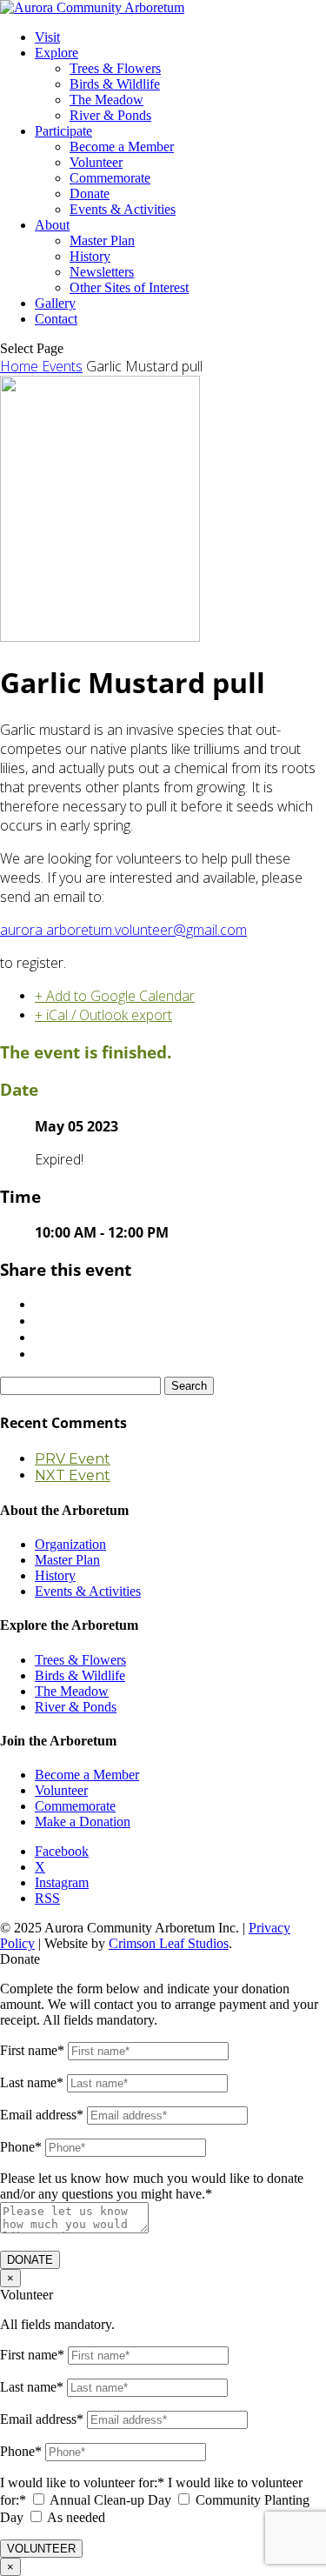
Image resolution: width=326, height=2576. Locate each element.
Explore (57, 53)
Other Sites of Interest (129, 287)
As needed (76, 2517)
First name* (32, 2050)
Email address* (42, 2115)
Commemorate (110, 178)
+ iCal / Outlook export (103, 1015)
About (52, 225)
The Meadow (106, 100)
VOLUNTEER (41, 2549)
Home (21, 366)
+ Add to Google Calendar (115, 996)
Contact (56, 319)
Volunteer (96, 162)
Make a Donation (83, 1822)
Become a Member (122, 147)
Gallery (55, 303)
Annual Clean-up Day (110, 2500)
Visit (47, 37)
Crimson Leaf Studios (169, 1943)
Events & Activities (123, 209)
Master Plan (102, 240)
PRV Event (73, 1459)
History (90, 256)
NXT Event (73, 1475)
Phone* (21, 2147)
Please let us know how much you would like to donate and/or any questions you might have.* (152, 2186)
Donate (90, 194)
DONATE (30, 2260)
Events (62, 366)
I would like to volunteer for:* (82, 2483)
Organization (70, 1544)
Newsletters (102, 272)
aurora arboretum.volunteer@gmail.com (123, 930)
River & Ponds (110, 115)
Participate (63, 131)
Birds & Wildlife (115, 84)
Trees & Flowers (115, 68)
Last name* (32, 2082)
